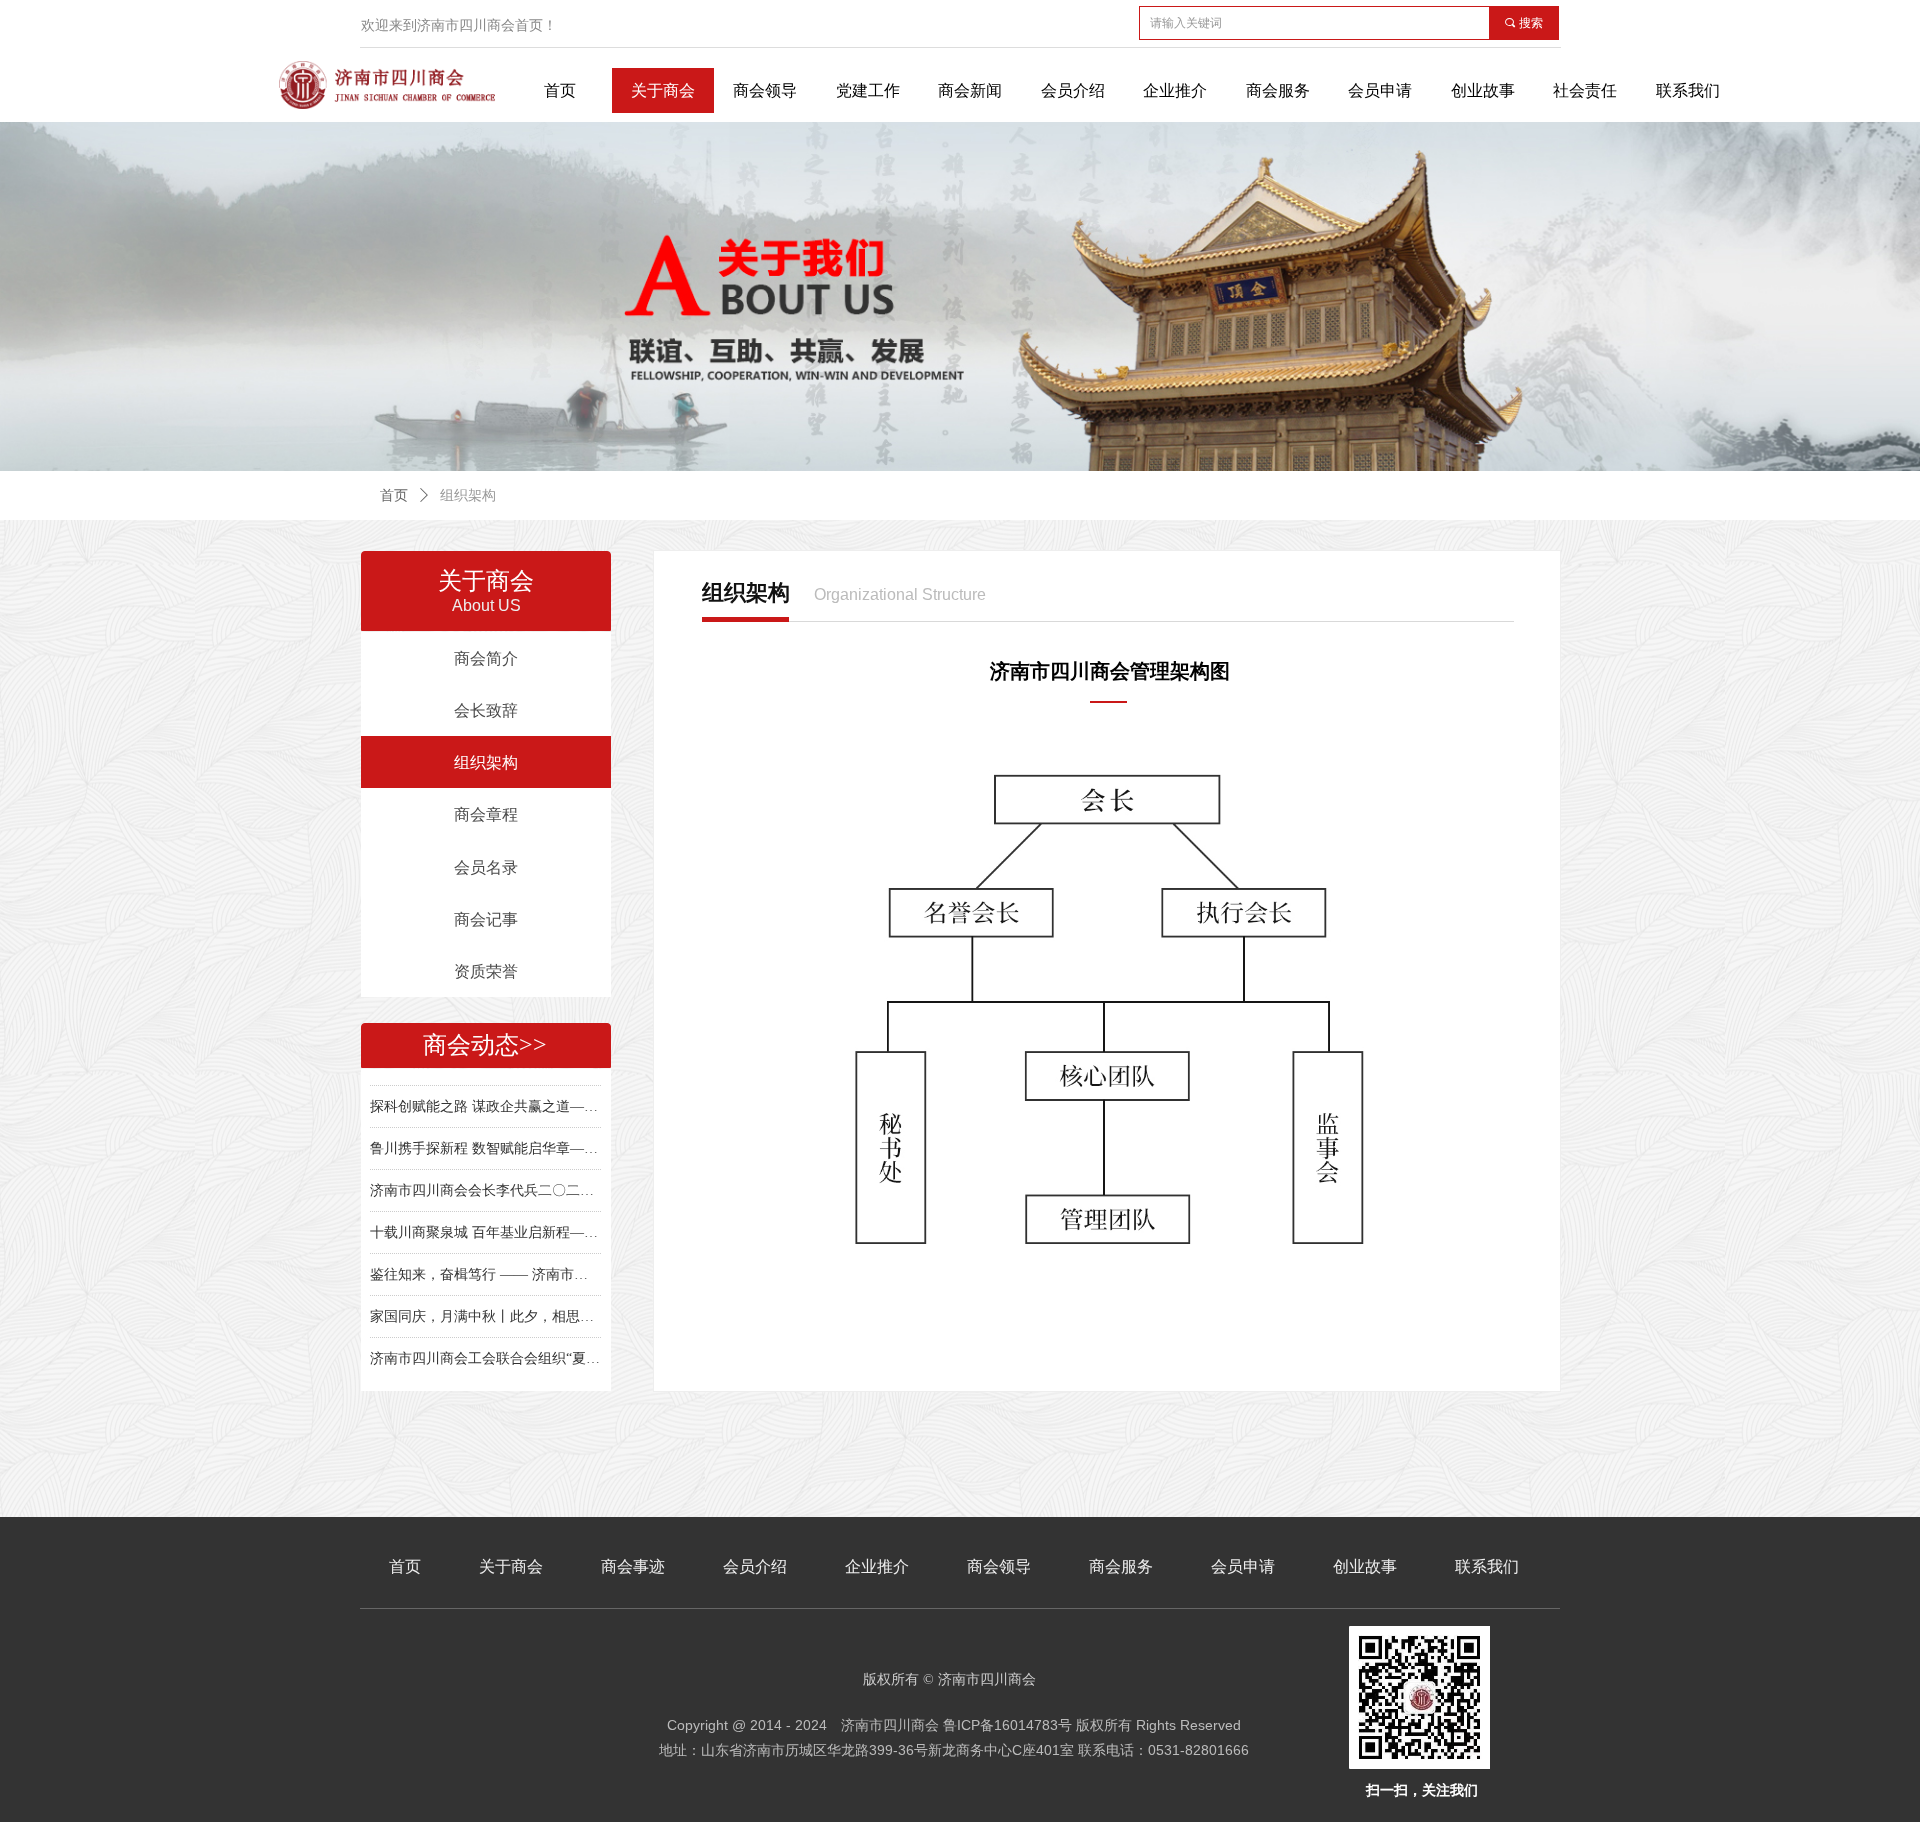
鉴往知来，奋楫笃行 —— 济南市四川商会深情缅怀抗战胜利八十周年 (485, 1260)
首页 (394, 495)
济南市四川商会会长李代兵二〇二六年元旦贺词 (485, 1176)
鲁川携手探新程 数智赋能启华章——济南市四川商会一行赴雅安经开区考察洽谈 (485, 1134)
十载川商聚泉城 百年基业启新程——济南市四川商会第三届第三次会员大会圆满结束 (485, 1218)
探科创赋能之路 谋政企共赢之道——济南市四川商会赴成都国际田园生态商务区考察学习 (485, 1092)
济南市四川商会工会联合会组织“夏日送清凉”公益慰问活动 (485, 1344)
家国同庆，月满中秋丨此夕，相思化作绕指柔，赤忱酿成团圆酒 (485, 1302)
